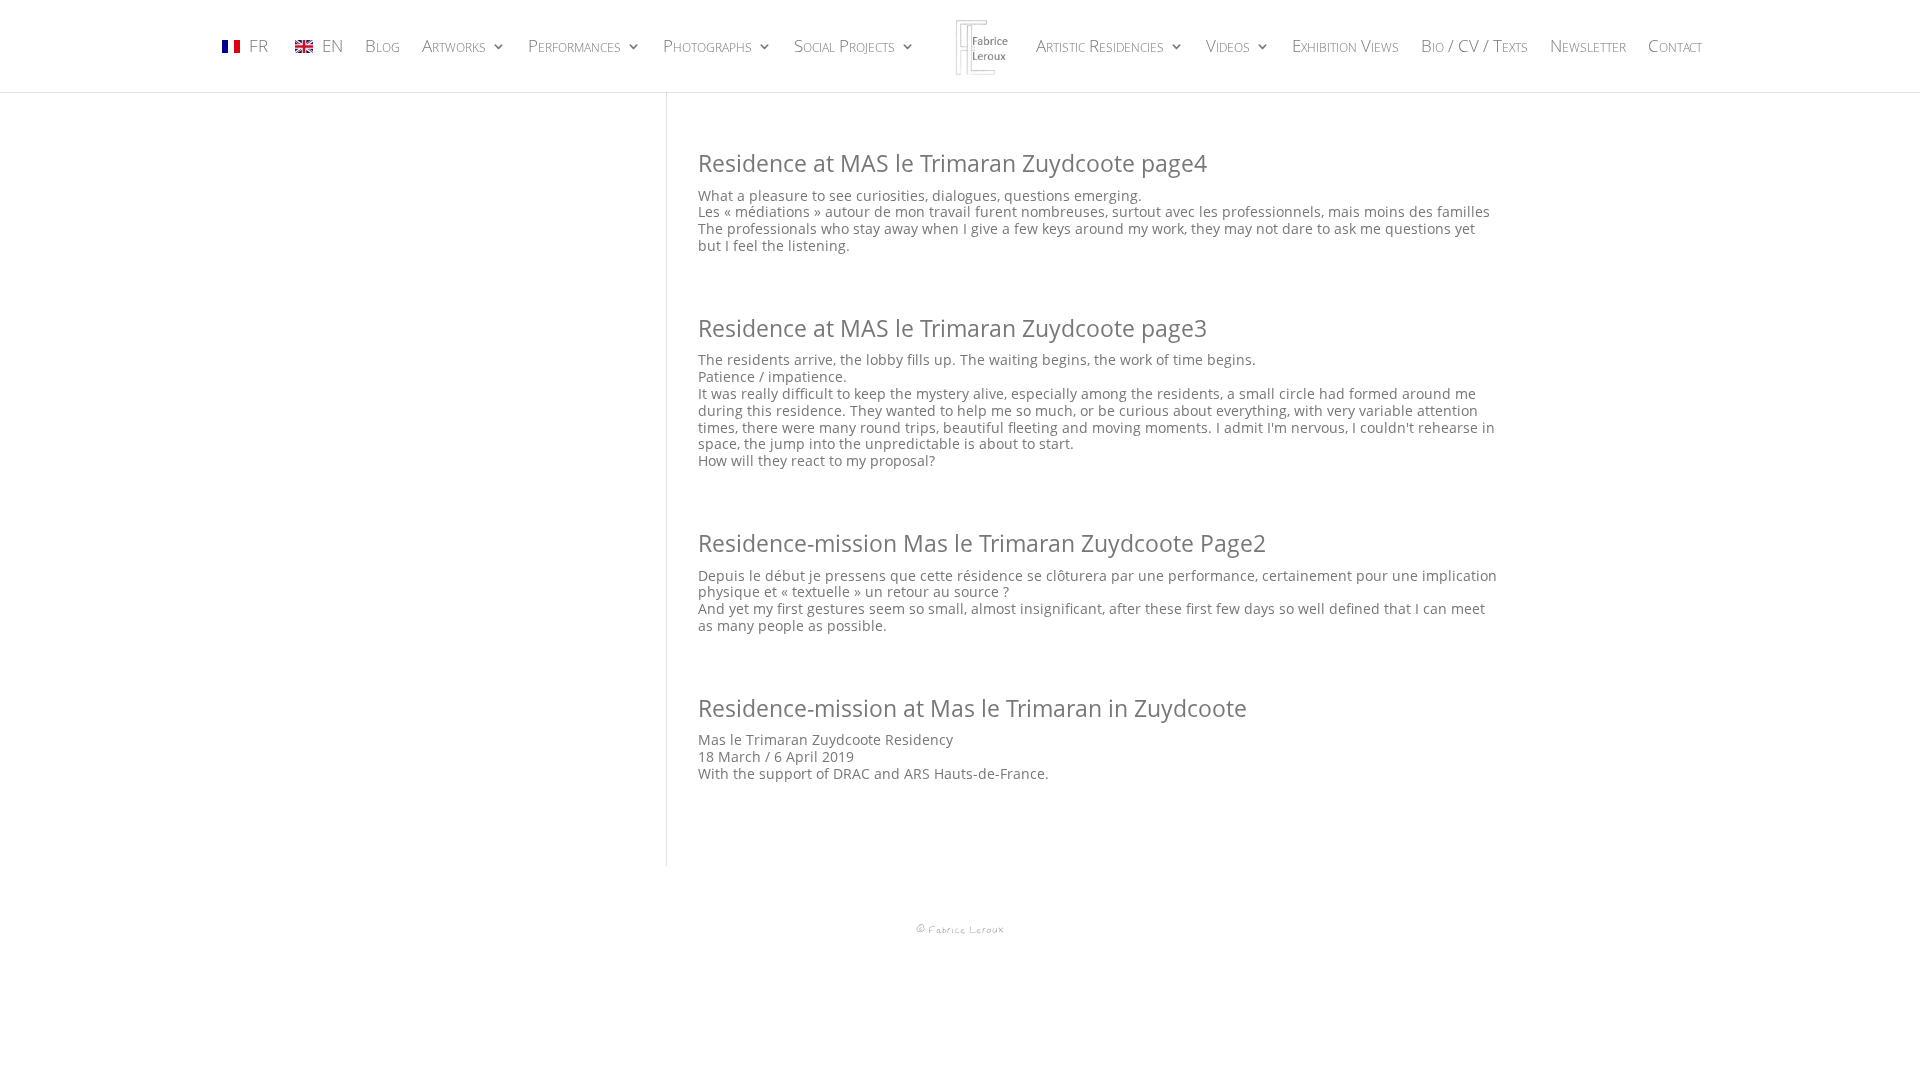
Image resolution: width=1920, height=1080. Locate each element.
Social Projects (844, 48)
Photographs (707, 48)
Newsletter (1588, 48)
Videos (1228, 48)
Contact (1675, 48)
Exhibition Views (1345, 48)
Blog (382, 48)
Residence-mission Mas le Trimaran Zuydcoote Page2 (982, 543)
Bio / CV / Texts (1474, 48)
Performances (574, 48)
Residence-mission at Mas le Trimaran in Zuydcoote (972, 708)
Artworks (454, 48)
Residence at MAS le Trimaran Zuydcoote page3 (952, 328)
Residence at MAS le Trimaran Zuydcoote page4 (952, 163)
